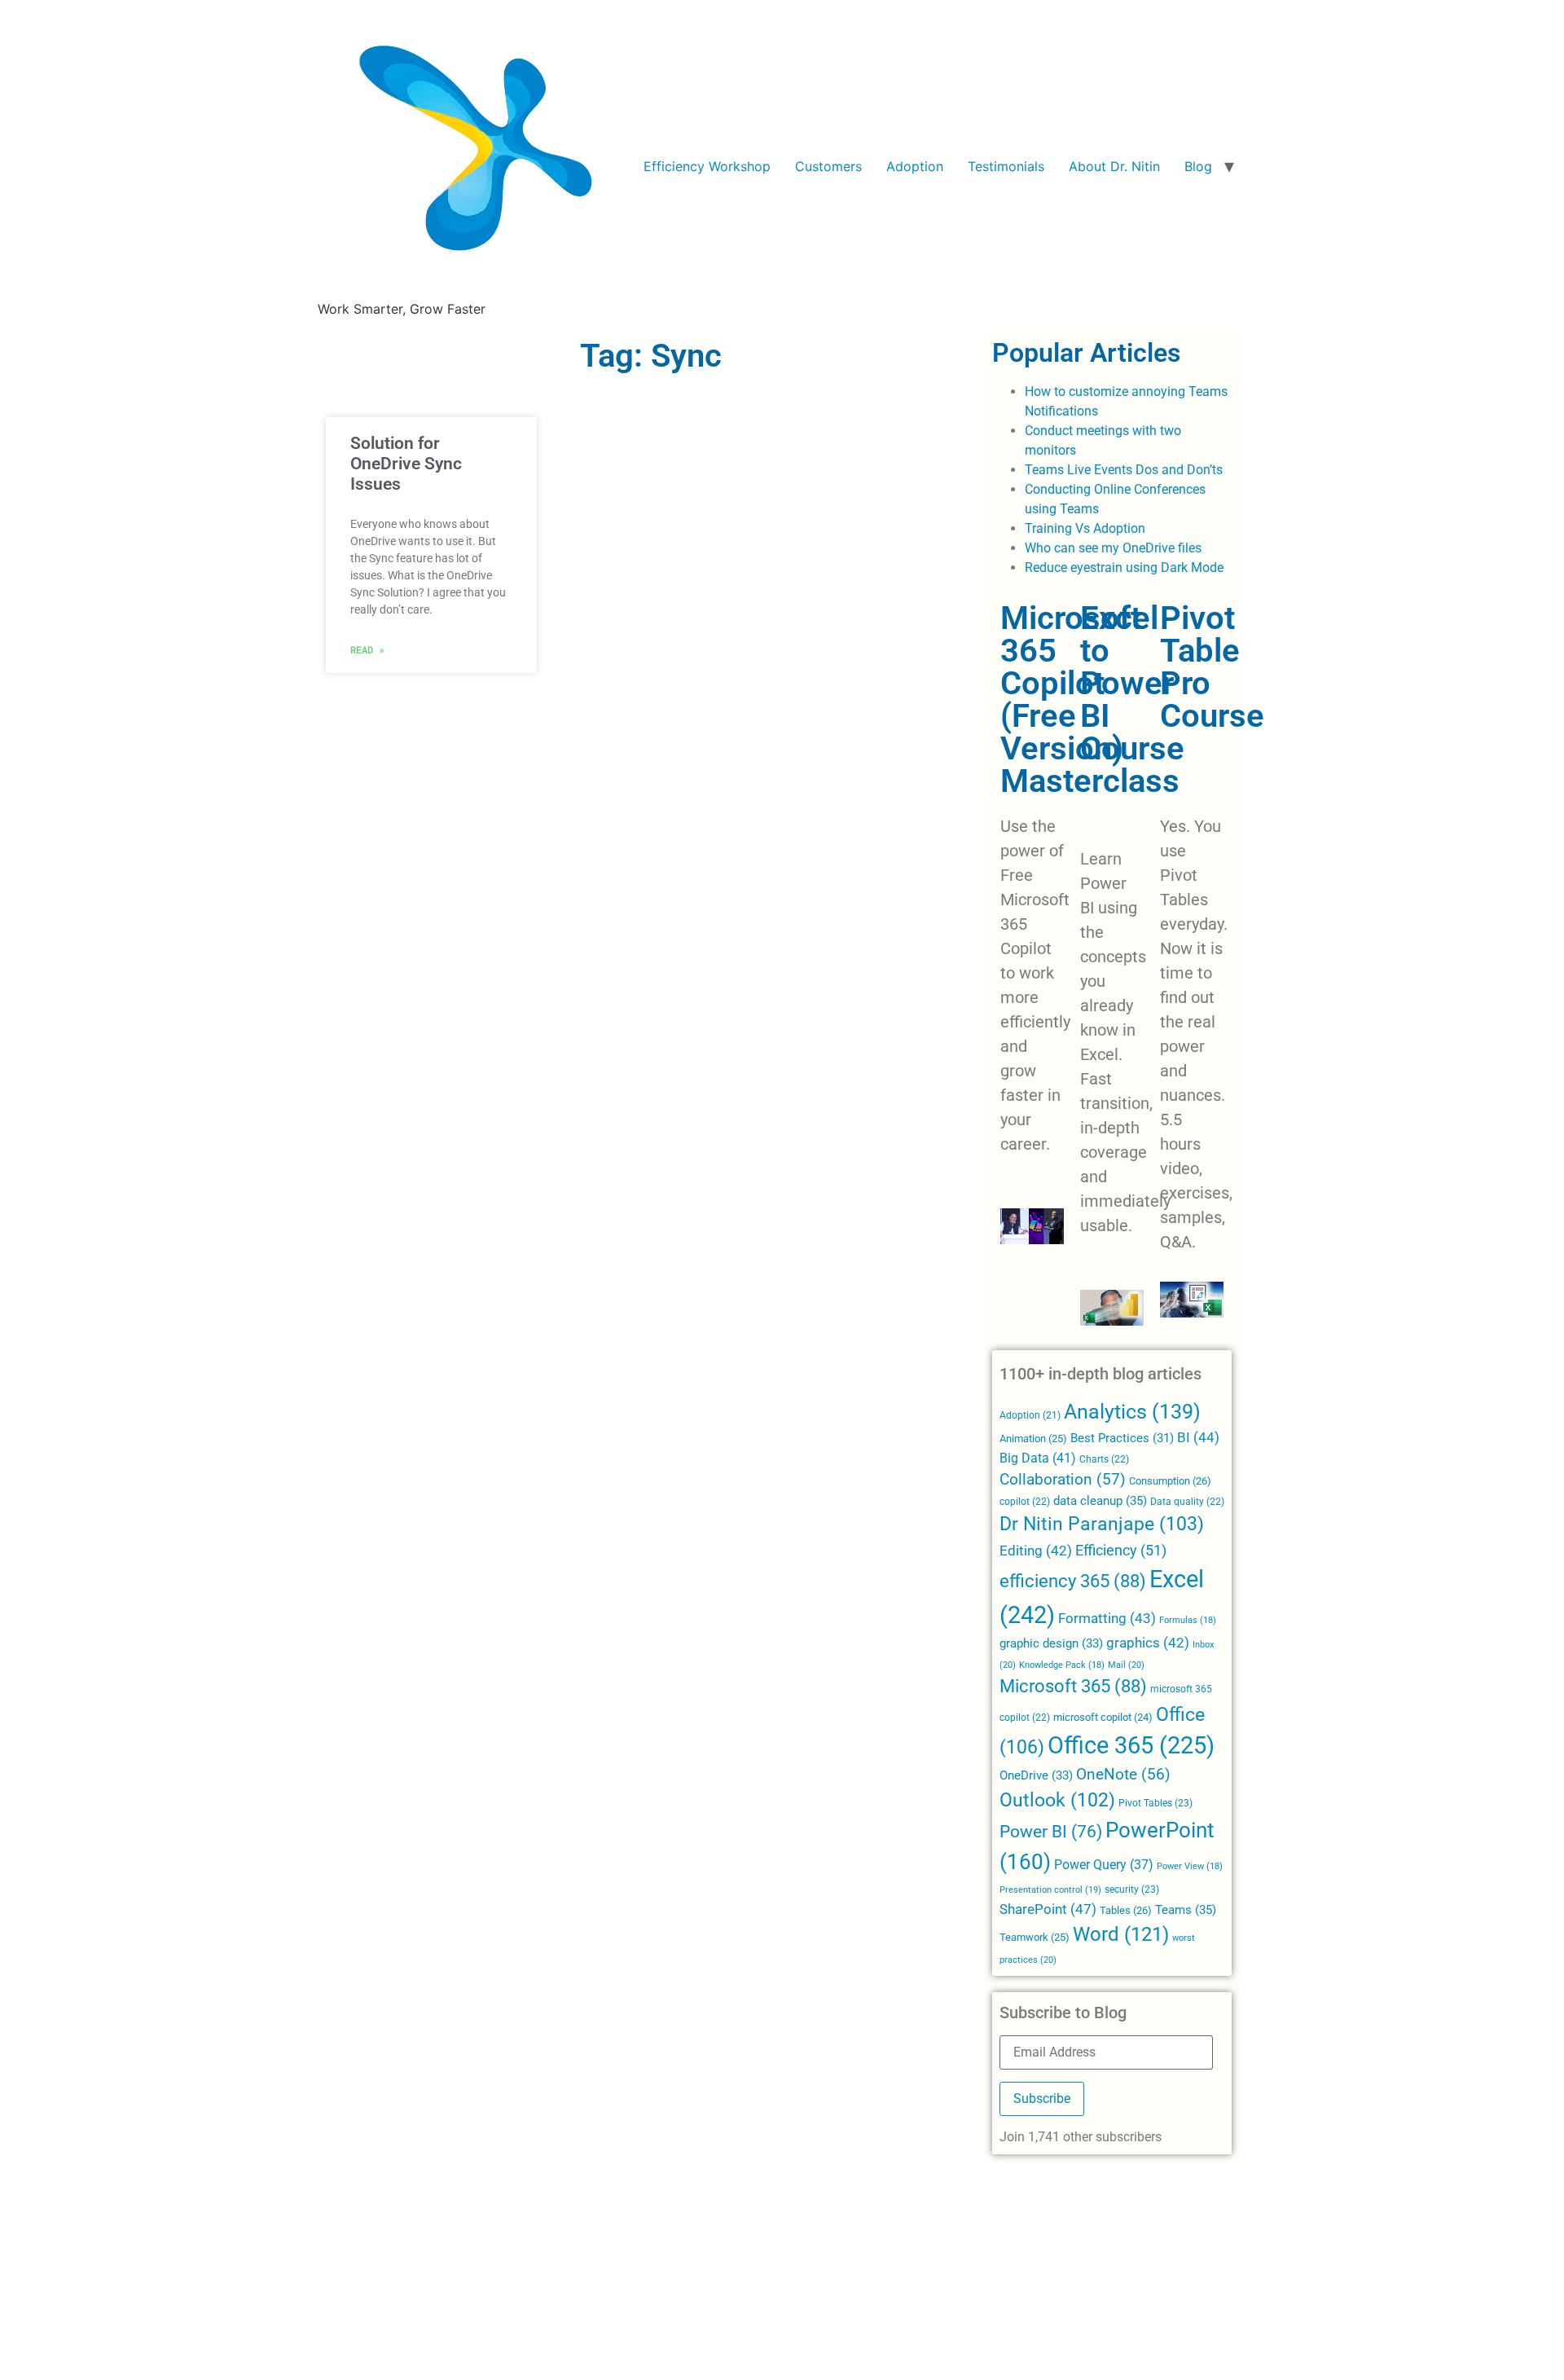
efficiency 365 (1073, 1581)
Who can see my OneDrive (1100, 548)
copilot (1025, 1502)
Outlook (1057, 1800)
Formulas (1188, 1620)
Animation (1033, 1439)
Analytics (1132, 1412)
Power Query (1104, 1865)
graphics (1148, 1643)
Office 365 (1131, 1745)
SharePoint (1048, 1909)
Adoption (915, 166)
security (1132, 1889)
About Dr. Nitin (1114, 166)
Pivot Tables (1155, 1803)
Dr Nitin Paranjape (1102, 1524)
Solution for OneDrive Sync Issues (406, 464)
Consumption (1170, 1481)
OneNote (1123, 1775)
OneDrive (1036, 1775)
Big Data (1038, 1458)
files (1190, 548)
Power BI (1051, 1832)
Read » (367, 649)
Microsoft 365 (1073, 1686)
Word (1121, 1934)
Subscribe (1042, 2098)
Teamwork (1035, 1937)
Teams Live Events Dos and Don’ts (1124, 470)
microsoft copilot (1103, 1717)
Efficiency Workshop (707, 166)
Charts (1104, 1459)
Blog (1198, 166)
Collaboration (1063, 1480)
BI (1198, 1437)
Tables (1126, 1910)
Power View (1190, 1866)
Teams (1186, 1910)
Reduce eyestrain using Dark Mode (1124, 568)
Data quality (1187, 1502)
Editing (1036, 1551)
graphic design (1051, 1643)
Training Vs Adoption (1085, 528)
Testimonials (1006, 166)
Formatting (1107, 1618)
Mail (1126, 1665)
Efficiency (1121, 1550)
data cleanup (1100, 1501)
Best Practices (1122, 1439)
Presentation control (1050, 1890)
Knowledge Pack (1062, 1665)
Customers (828, 166)
